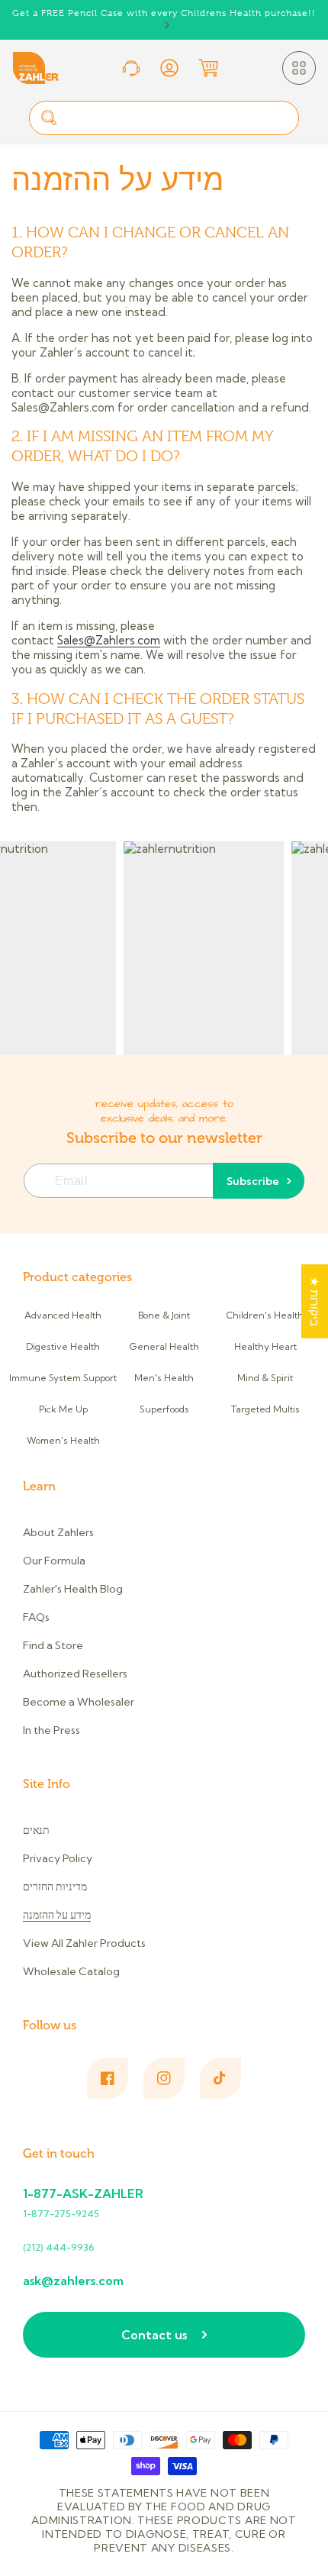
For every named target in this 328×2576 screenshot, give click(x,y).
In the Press (51, 1730)
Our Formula (54, 1561)
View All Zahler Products (84, 1943)
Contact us (154, 2335)
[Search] (49, 118)
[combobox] (164, 118)
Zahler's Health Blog (73, 1589)
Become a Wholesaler (79, 1702)
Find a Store (53, 1645)
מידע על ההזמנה (57, 1915)
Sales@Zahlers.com (109, 640)
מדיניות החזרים (55, 1887)
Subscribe (253, 1181)
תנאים (36, 1830)
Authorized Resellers (75, 1674)
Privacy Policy (58, 1858)
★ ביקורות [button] (315, 1301)
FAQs (36, 1617)
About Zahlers (58, 1532)
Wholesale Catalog (71, 1971)
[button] (299, 68)
